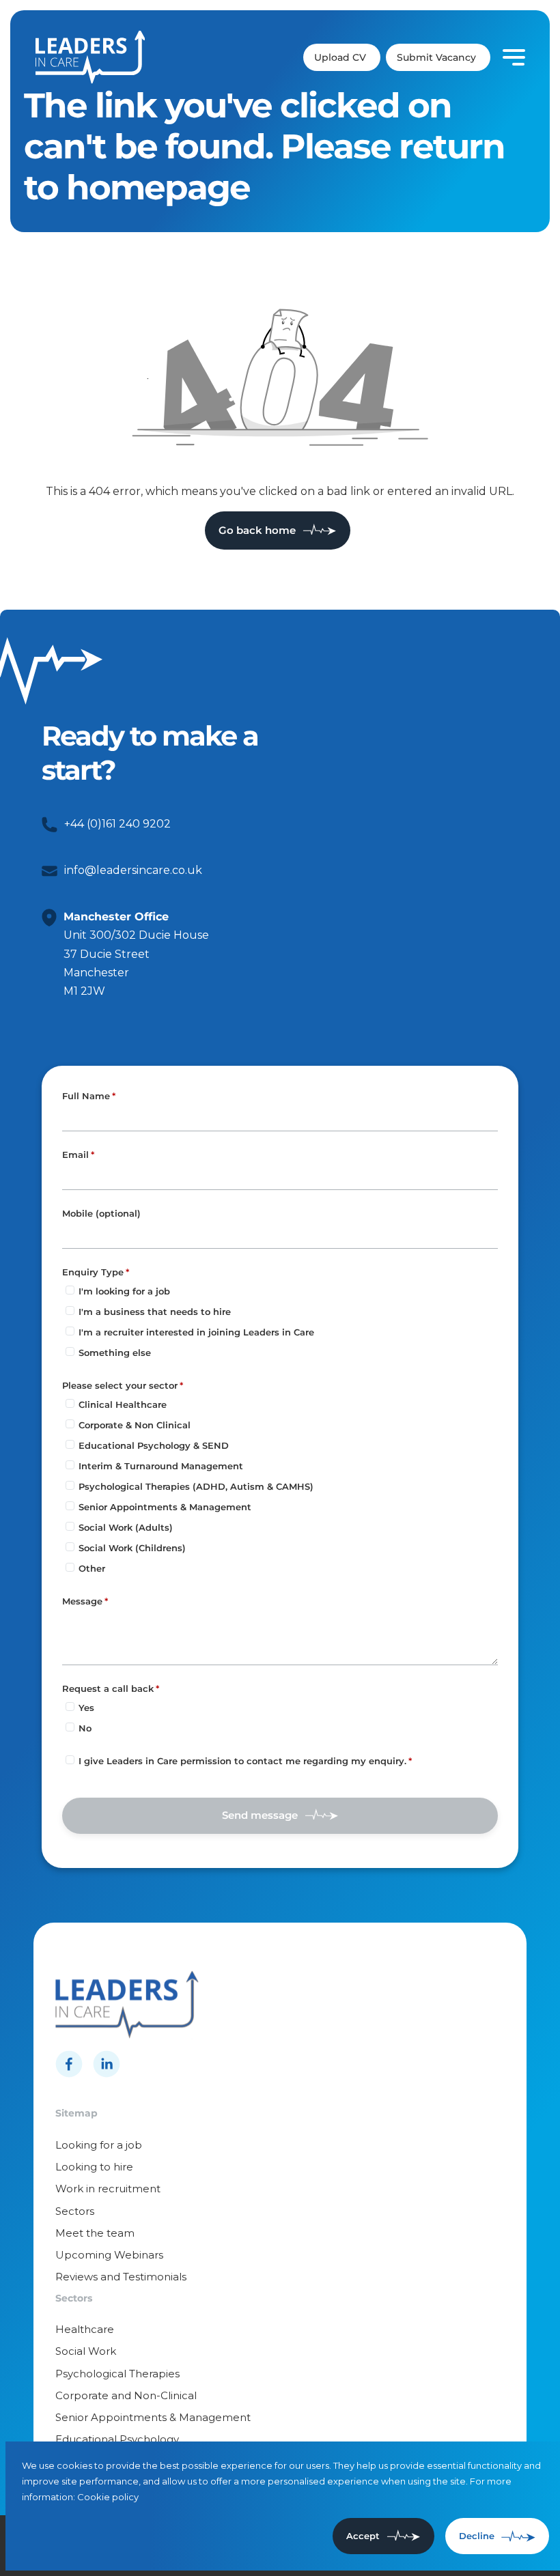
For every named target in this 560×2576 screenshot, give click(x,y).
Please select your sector (120, 1385)
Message (82, 1601)
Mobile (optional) (101, 1214)
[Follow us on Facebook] (69, 2064)
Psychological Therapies (117, 2374)
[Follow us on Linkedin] (107, 2064)
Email (75, 1155)
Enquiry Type (93, 1272)
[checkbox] (70, 1760)
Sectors (75, 2211)
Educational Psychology (117, 2439)
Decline (477, 2536)
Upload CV (340, 57)
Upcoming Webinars (109, 2255)
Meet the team (95, 2233)
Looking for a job (99, 2145)
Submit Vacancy (436, 57)
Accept (363, 2536)
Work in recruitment (108, 2189)
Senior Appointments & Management (153, 2417)
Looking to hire (94, 2167)
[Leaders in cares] (90, 57)
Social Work (86, 2351)
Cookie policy (108, 2497)
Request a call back (108, 1688)
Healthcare (85, 2329)
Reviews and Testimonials (121, 2277)
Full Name (86, 1096)
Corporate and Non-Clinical (126, 2395)
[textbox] (280, 1118)
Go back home (257, 530)
